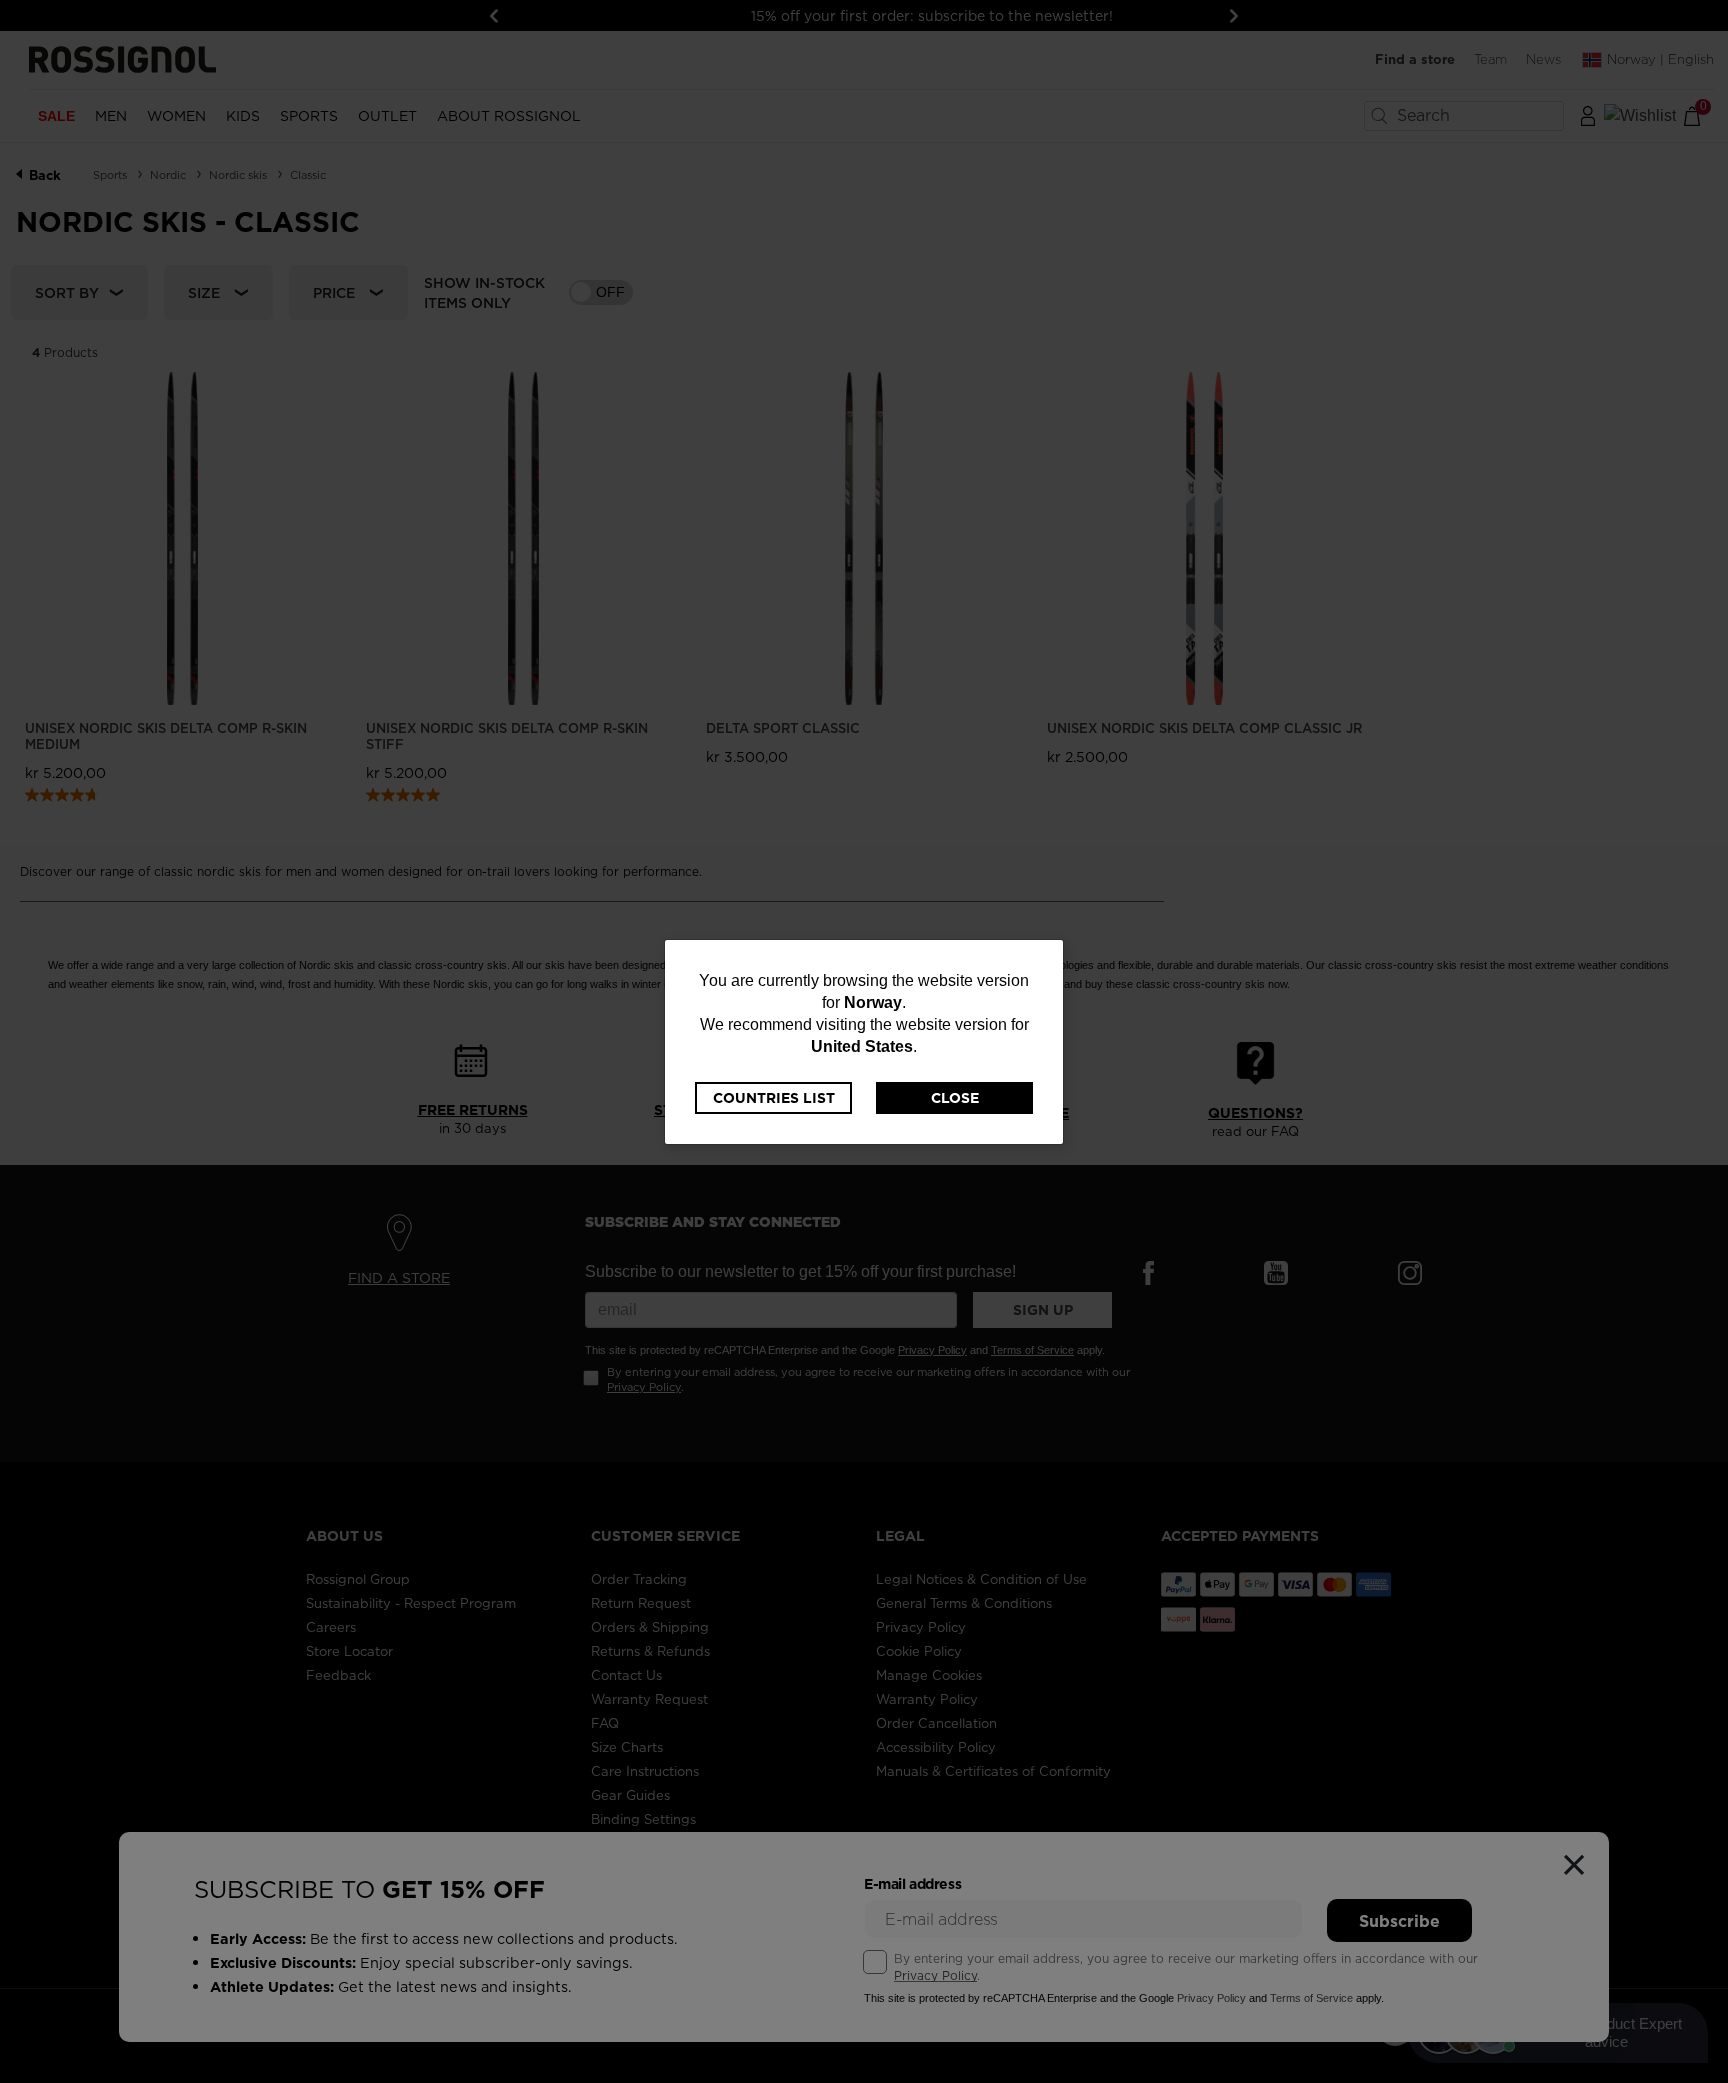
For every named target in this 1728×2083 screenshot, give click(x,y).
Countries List (774, 1098)
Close (955, 1098)
